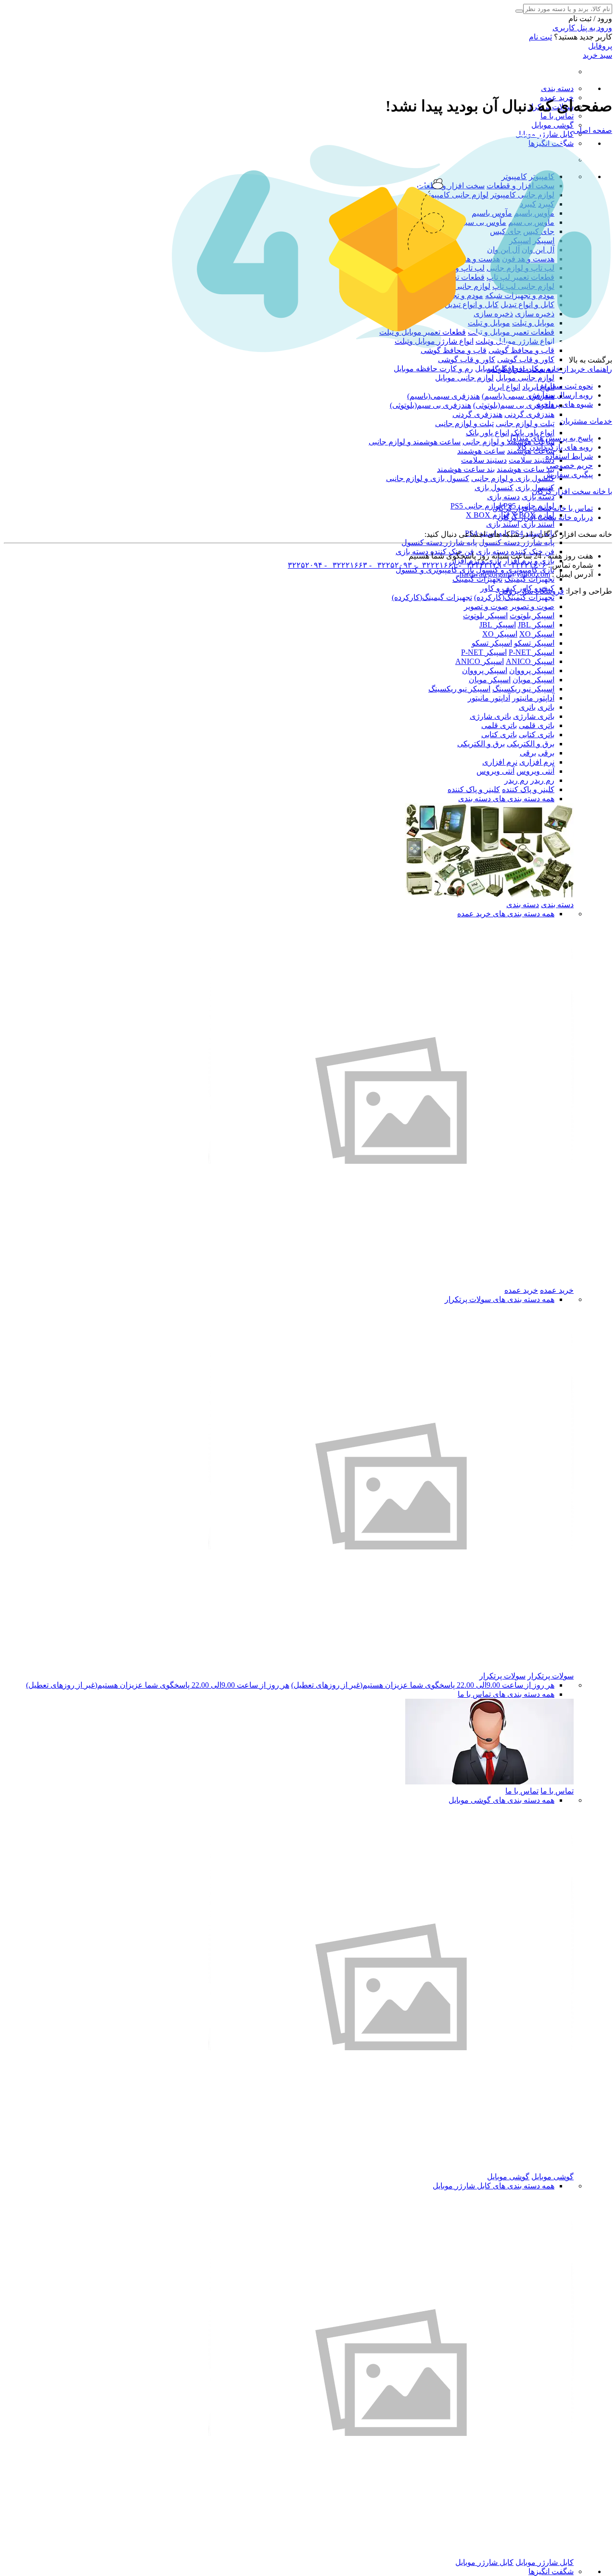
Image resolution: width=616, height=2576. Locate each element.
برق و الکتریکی (531, 744)
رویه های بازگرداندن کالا (555, 447)
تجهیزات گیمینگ (529, 579)
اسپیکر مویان (533, 680)
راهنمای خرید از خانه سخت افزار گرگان (549, 369)
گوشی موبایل (552, 125)
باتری (546, 707)
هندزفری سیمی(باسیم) (518, 396)
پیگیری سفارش (568, 475)
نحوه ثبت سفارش (565, 386)
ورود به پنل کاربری (582, 28)
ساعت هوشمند (481, 451)
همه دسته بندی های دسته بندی (506, 799)
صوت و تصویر (532, 606)
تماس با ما (557, 116)
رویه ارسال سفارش (561, 395)
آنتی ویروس (535, 771)
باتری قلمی (537, 725)
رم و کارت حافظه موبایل (433, 369)
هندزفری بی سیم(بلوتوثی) (514, 405)
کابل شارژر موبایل (545, 134)
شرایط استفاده (569, 456)
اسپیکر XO (537, 634)
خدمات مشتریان (586, 421)
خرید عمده (557, 1290)
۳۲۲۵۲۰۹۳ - (390, 565)
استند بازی (538, 524)
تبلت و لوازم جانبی (525, 423)
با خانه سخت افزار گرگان (572, 491)
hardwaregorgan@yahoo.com (505, 574)
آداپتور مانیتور (533, 698)
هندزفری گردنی (529, 414)
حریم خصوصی (570, 465)
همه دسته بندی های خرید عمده (506, 914)
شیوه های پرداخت (565, 404)
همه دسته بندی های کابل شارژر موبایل (494, 2186)
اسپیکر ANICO (530, 661)
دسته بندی (557, 88)
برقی (546, 753)
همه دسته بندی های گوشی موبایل (501, 1800)
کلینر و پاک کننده (528, 789)
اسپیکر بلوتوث (532, 616)
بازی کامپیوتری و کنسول (435, 570)
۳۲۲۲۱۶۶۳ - (345, 565)
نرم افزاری (537, 762)
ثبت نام (540, 37)
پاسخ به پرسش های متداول (550, 438)
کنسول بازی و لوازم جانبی (513, 478)
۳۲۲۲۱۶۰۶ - (524, 565)
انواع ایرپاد (504, 387)
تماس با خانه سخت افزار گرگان (543, 508)
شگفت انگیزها (551, 2571)
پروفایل (600, 46)
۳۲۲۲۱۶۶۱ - (434, 565)
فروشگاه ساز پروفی (531, 591)
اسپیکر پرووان (532, 670)
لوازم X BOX (488, 515)
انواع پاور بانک (533, 433)
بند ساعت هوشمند (526, 469)
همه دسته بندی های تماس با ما (506, 1694)
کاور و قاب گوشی (526, 359)
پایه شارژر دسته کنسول (517, 542)
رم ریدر (542, 780)
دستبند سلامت (532, 460)
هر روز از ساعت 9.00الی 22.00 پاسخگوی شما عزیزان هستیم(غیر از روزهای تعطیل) (423, 1685)
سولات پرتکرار (551, 1676)
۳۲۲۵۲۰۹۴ (305, 565)
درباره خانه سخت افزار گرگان (545, 517)
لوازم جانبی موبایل (525, 378)
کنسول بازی (494, 488)
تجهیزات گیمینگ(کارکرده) (514, 597)
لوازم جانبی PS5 (476, 506)
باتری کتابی (537, 735)
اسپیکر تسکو (534, 643)
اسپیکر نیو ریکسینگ (523, 689)
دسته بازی (538, 497)
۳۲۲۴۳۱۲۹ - (479, 565)
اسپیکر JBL (536, 625)
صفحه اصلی (593, 130)
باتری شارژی (534, 716)
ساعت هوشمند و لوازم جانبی (415, 442)
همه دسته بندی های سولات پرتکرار (500, 1299)
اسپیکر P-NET (532, 652)
